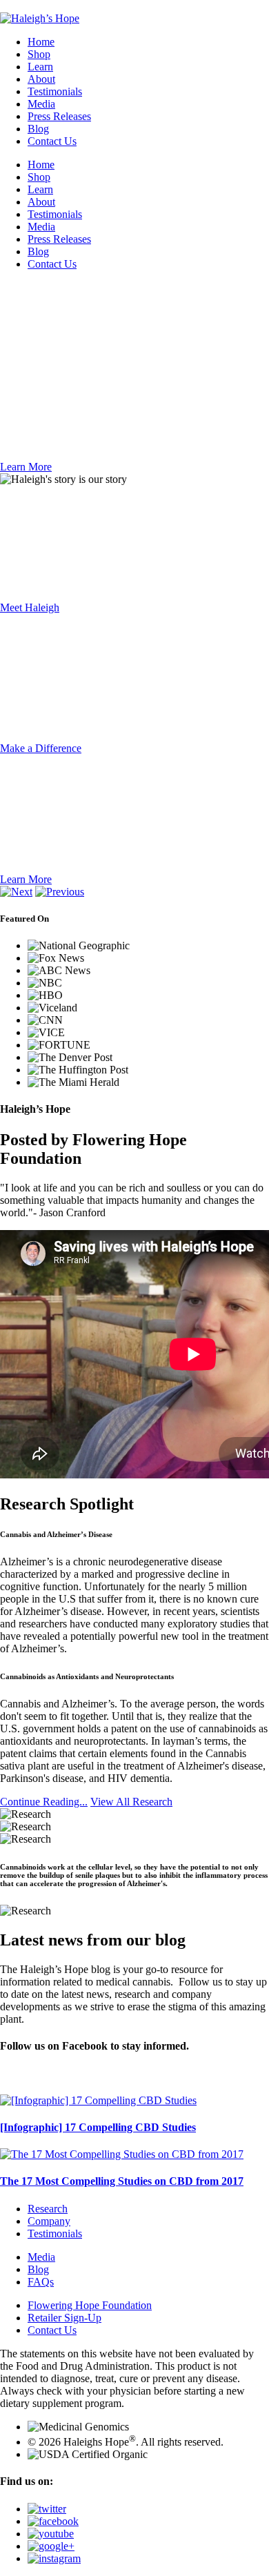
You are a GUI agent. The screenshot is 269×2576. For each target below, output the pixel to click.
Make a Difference (41, 748)
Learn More (26, 467)
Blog (38, 129)
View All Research (131, 1802)
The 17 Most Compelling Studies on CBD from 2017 (122, 2181)
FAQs (41, 2282)
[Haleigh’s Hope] (40, 18)
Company (49, 2221)
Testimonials (55, 91)
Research (48, 2209)
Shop (39, 54)
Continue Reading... (44, 1802)
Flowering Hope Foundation (90, 2305)
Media (41, 104)
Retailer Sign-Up (64, 2318)
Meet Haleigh (30, 607)
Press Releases (59, 116)
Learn (40, 67)
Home (41, 42)
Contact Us (52, 141)
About (41, 79)
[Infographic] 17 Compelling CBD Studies (98, 2127)
